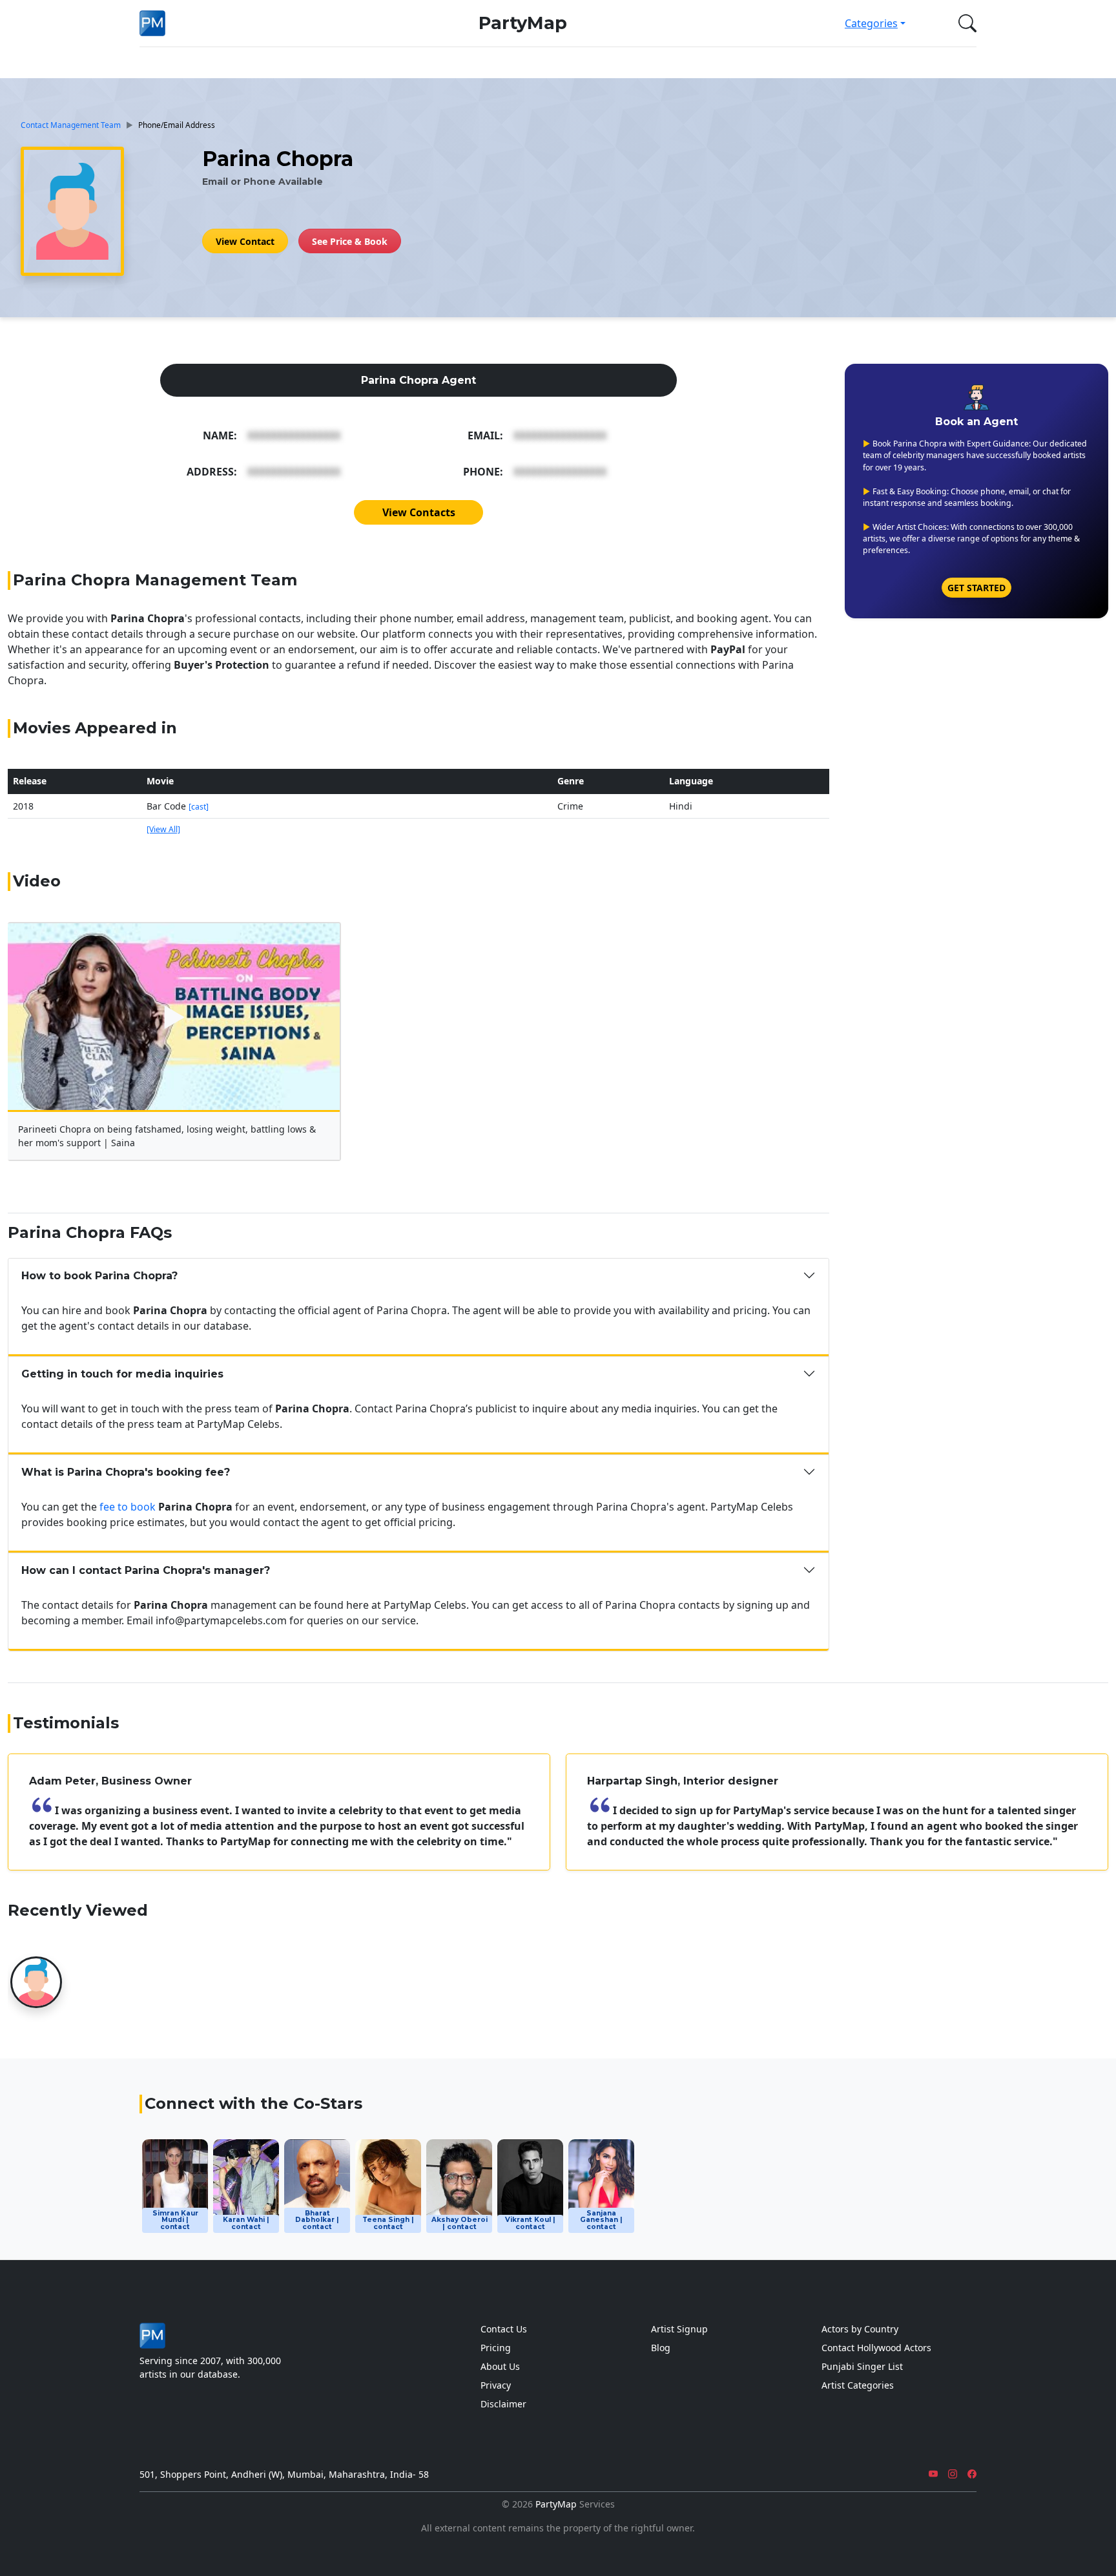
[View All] (163, 829)
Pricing (496, 2348)
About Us (500, 2366)
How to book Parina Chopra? (99, 1276)
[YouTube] (933, 2474)
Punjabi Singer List (862, 2366)
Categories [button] (871, 23)
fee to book (128, 1507)
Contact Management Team (71, 125)
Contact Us (504, 2329)
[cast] (199, 807)
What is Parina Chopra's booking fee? (126, 1472)
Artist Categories (858, 2385)
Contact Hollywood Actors (876, 2348)
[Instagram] (953, 2474)
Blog (661, 2348)
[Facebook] (972, 2474)
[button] (965, 23)
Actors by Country (860, 2329)
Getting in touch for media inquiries (122, 1374)
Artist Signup (679, 2329)
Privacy (496, 2385)
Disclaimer (503, 2404)
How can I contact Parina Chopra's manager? (146, 1570)
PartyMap (523, 23)
